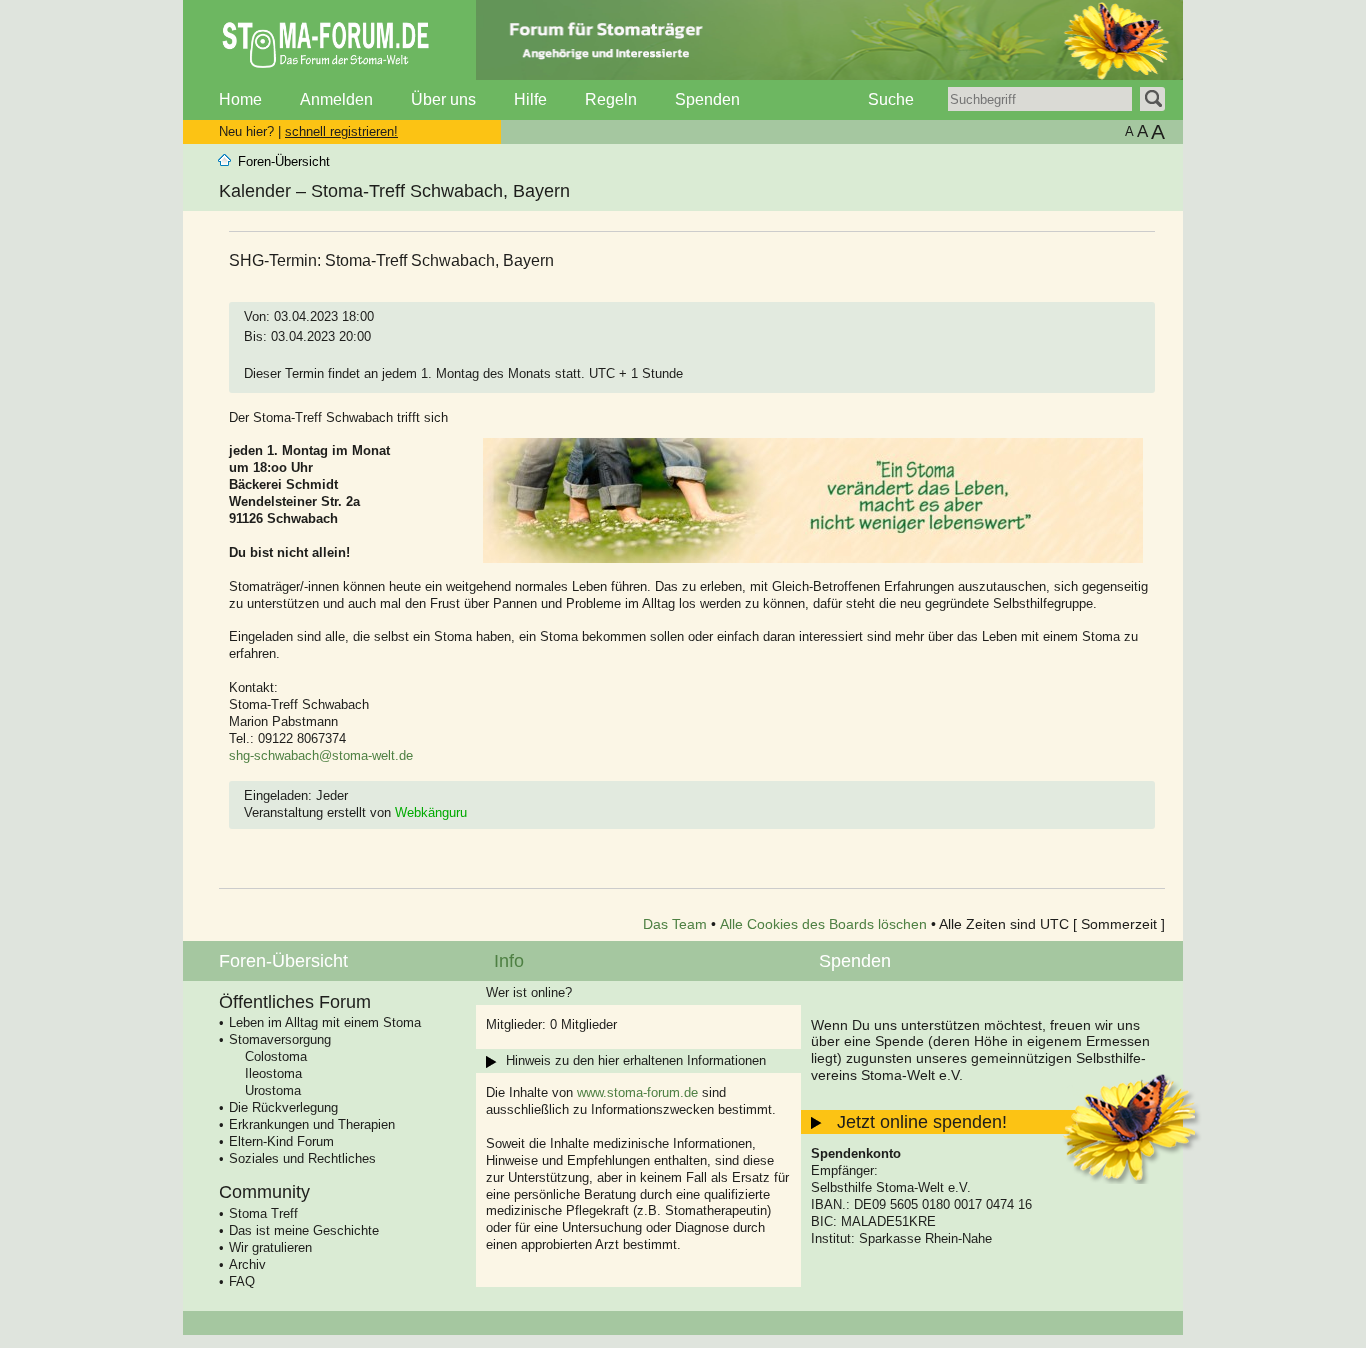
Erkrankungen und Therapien (312, 1124)
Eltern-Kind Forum (281, 1141)
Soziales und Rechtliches (302, 1158)
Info (509, 961)
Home (240, 99)
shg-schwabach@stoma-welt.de (321, 755)
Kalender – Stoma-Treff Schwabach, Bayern (394, 191)
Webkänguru (431, 812)
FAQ (242, 1281)
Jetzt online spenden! (922, 1122)
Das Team (675, 924)
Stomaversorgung (280, 1039)
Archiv (247, 1264)
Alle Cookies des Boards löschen (823, 924)
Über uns (443, 99)
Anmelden (336, 99)
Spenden (707, 99)
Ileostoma (273, 1073)
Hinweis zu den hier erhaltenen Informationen (636, 1060)
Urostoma (273, 1090)
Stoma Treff (263, 1213)
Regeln (611, 99)
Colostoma (276, 1056)
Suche (891, 99)
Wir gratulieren (270, 1247)
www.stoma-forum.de (637, 1092)
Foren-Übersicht (284, 161)
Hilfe (530, 99)
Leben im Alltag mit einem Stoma (325, 1022)
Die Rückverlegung (283, 1107)
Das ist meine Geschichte (304, 1230)
